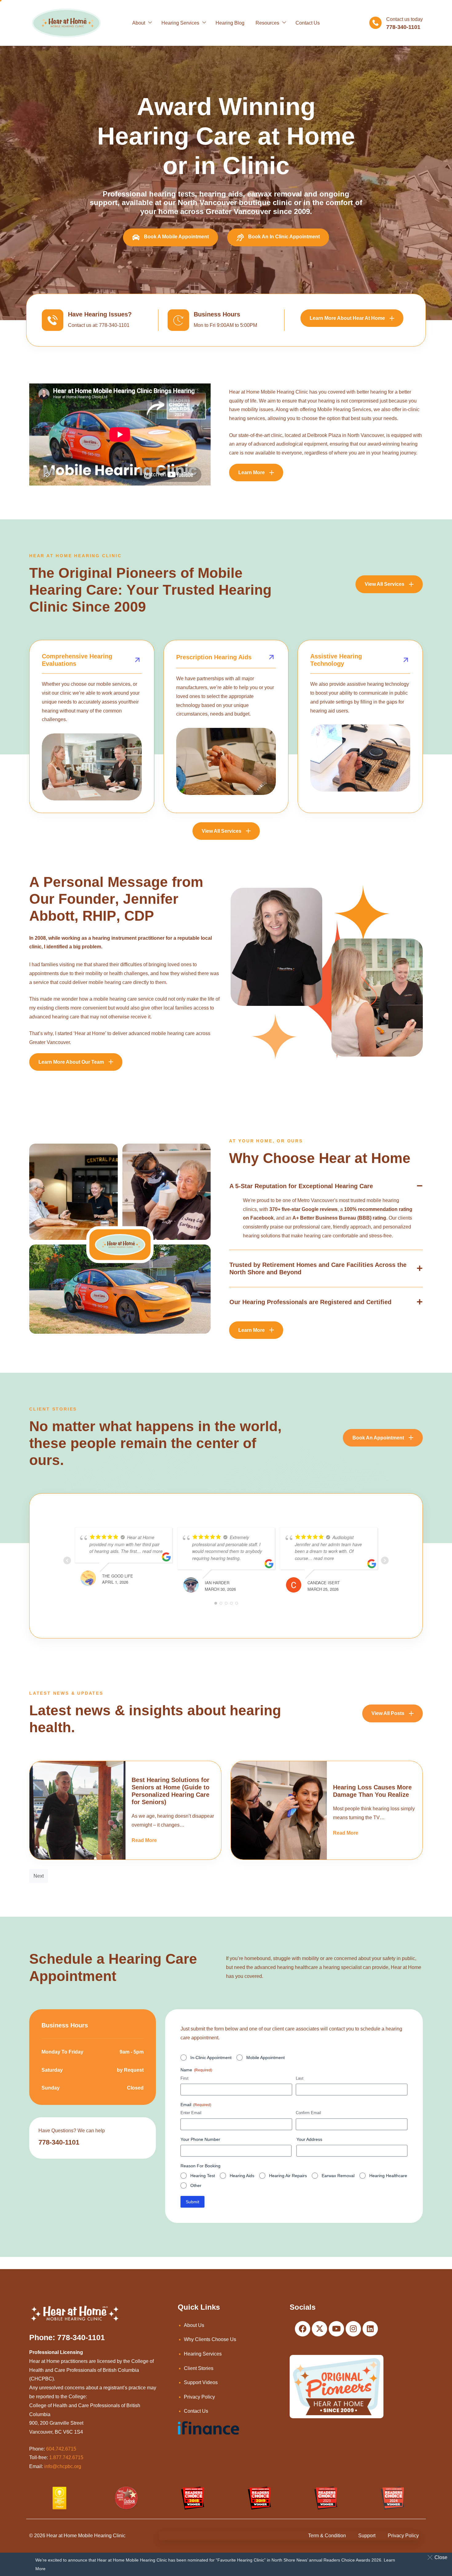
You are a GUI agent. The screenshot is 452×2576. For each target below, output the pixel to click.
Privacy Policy (199, 2397)
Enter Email (191, 2113)
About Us (194, 2325)
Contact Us (308, 23)
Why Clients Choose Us (210, 2339)
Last (300, 2078)
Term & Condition (327, 2536)
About (139, 23)
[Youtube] (336, 2329)
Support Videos (201, 2382)
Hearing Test (203, 2176)
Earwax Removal (338, 2176)
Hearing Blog (230, 23)
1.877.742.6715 (66, 2457)
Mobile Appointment (266, 2058)
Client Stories (199, 2368)
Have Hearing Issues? (100, 314)
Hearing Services (180, 23)
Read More (144, 1840)
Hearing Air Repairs (288, 2176)
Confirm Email (308, 2113)
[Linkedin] (370, 2329)
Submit (192, 2202)
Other (196, 2185)
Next (39, 1876)
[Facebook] (303, 2329)
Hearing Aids (242, 2176)
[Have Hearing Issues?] (53, 320)
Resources (267, 23)
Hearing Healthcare (388, 2176)
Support (367, 2536)
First (184, 2078)
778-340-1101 (59, 2142)
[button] (439, 2557)
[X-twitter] (319, 2329)
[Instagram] (353, 2329)
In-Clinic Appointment (211, 2058)
